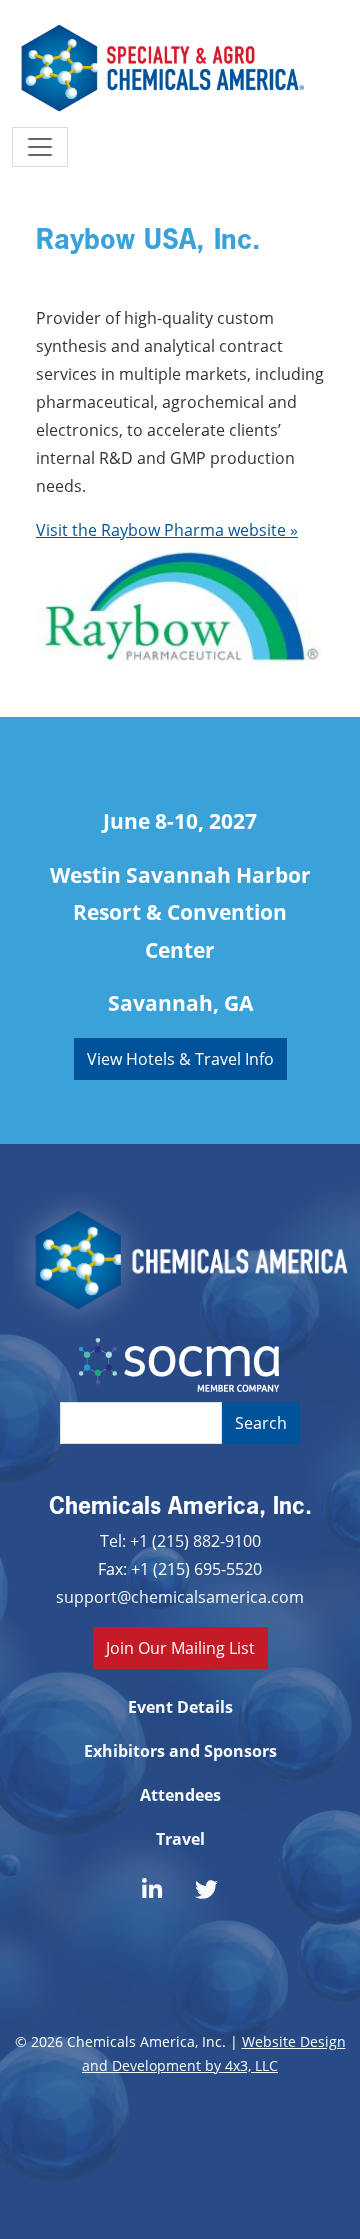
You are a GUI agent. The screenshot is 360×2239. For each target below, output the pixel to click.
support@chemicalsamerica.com (180, 1596)
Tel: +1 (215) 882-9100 (180, 1540)
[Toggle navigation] (40, 147)
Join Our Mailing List (180, 1647)
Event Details (180, 1707)
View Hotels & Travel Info (180, 1058)
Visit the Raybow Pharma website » (167, 529)
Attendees (180, 1795)
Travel (180, 1839)
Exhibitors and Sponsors (180, 1751)
